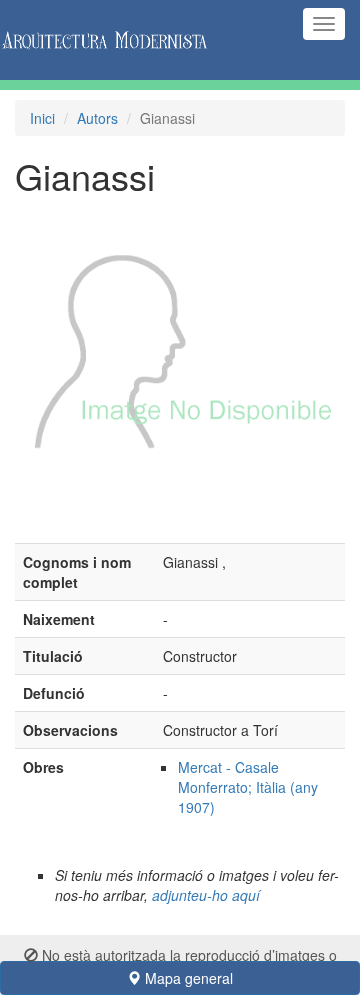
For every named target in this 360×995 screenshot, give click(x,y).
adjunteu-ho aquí (206, 895)
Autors (97, 118)
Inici (42, 118)
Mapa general (187, 978)
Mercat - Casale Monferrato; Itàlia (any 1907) (248, 787)
